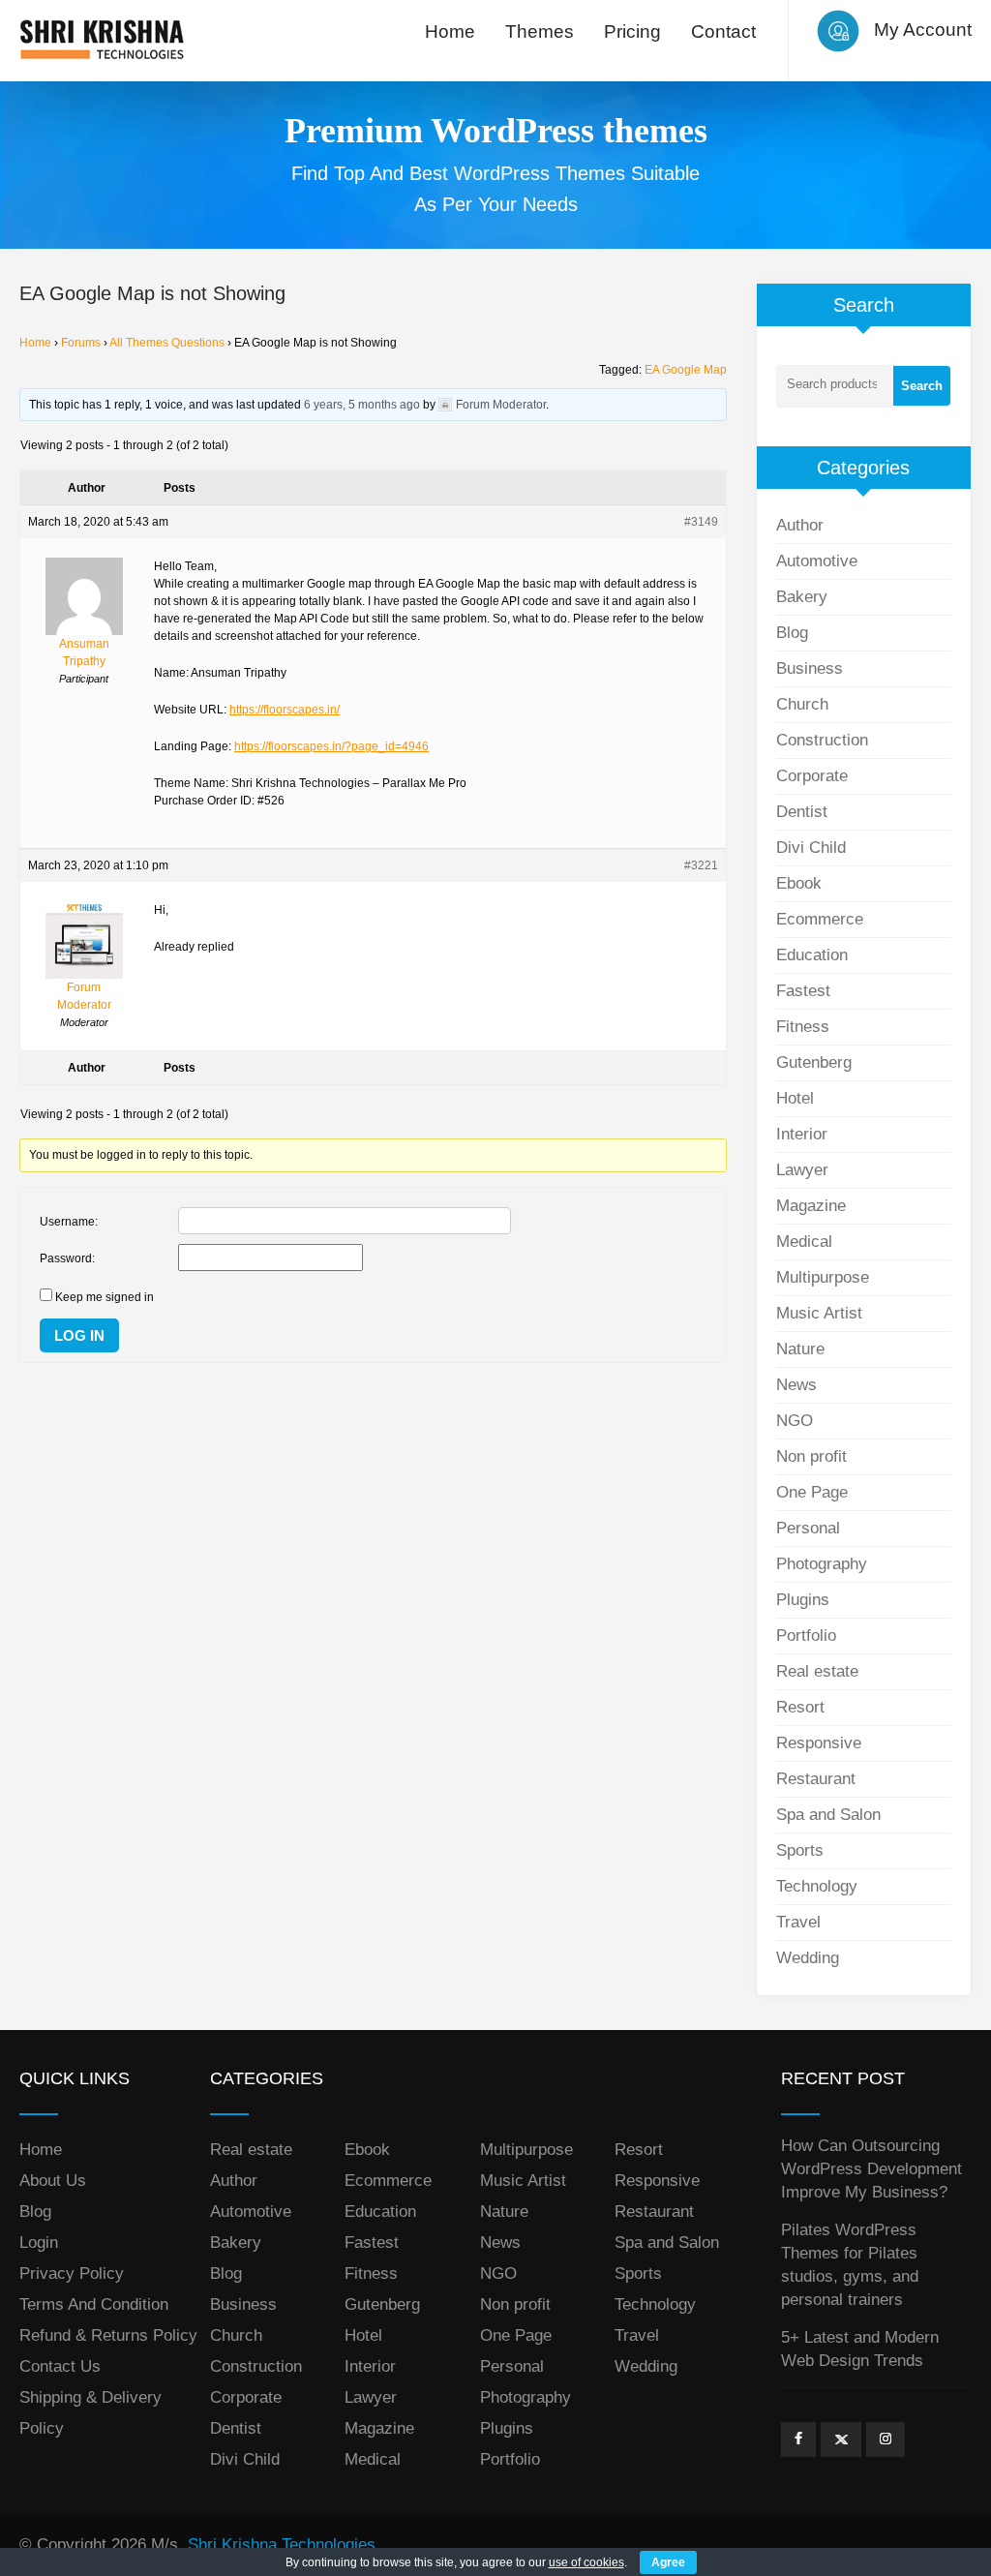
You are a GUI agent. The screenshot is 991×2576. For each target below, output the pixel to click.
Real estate (817, 1671)
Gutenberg (814, 1062)
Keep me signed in (105, 1297)
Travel (798, 1922)
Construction (822, 740)
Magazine (811, 1206)
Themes (540, 31)
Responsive (819, 1743)
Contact (723, 31)
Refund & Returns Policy (108, 2335)
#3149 (701, 522)
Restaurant (816, 1779)
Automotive (817, 561)
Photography (822, 1564)
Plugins (803, 1600)
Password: (67, 1258)
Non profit (811, 1456)
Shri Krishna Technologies (282, 2545)
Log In (79, 1335)
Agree (668, 2562)
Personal (808, 1528)
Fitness (803, 1027)
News (796, 1385)
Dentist (802, 812)
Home (450, 31)
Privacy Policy (72, 2273)
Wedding (808, 1958)
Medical (804, 1242)
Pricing (632, 31)
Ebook (799, 883)
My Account (923, 30)
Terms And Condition (94, 2304)
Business (810, 668)
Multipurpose (823, 1277)
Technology (817, 1886)
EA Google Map (686, 370)
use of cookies (586, 2562)
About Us (53, 2181)
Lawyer (802, 1170)
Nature (800, 1349)
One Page (812, 1492)
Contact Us (60, 2366)
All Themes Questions (167, 343)
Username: (69, 1222)
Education (812, 955)
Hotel (795, 1098)
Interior (802, 1134)
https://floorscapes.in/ (285, 710)
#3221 (701, 865)
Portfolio (806, 1636)
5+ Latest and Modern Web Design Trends (860, 2349)
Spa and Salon (828, 1815)
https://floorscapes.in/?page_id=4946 (331, 746)
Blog (792, 633)
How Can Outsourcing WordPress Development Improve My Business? (871, 2169)
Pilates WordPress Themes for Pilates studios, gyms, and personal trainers (850, 2265)
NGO (795, 1421)
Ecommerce (820, 919)
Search (922, 386)
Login (39, 2243)
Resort (800, 1707)
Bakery (802, 597)
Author (800, 525)
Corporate (812, 776)
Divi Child (811, 848)
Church (802, 704)
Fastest (803, 991)
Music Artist (819, 1313)
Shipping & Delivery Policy (90, 2413)
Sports (800, 1850)
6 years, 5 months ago (362, 405)
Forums (81, 343)
